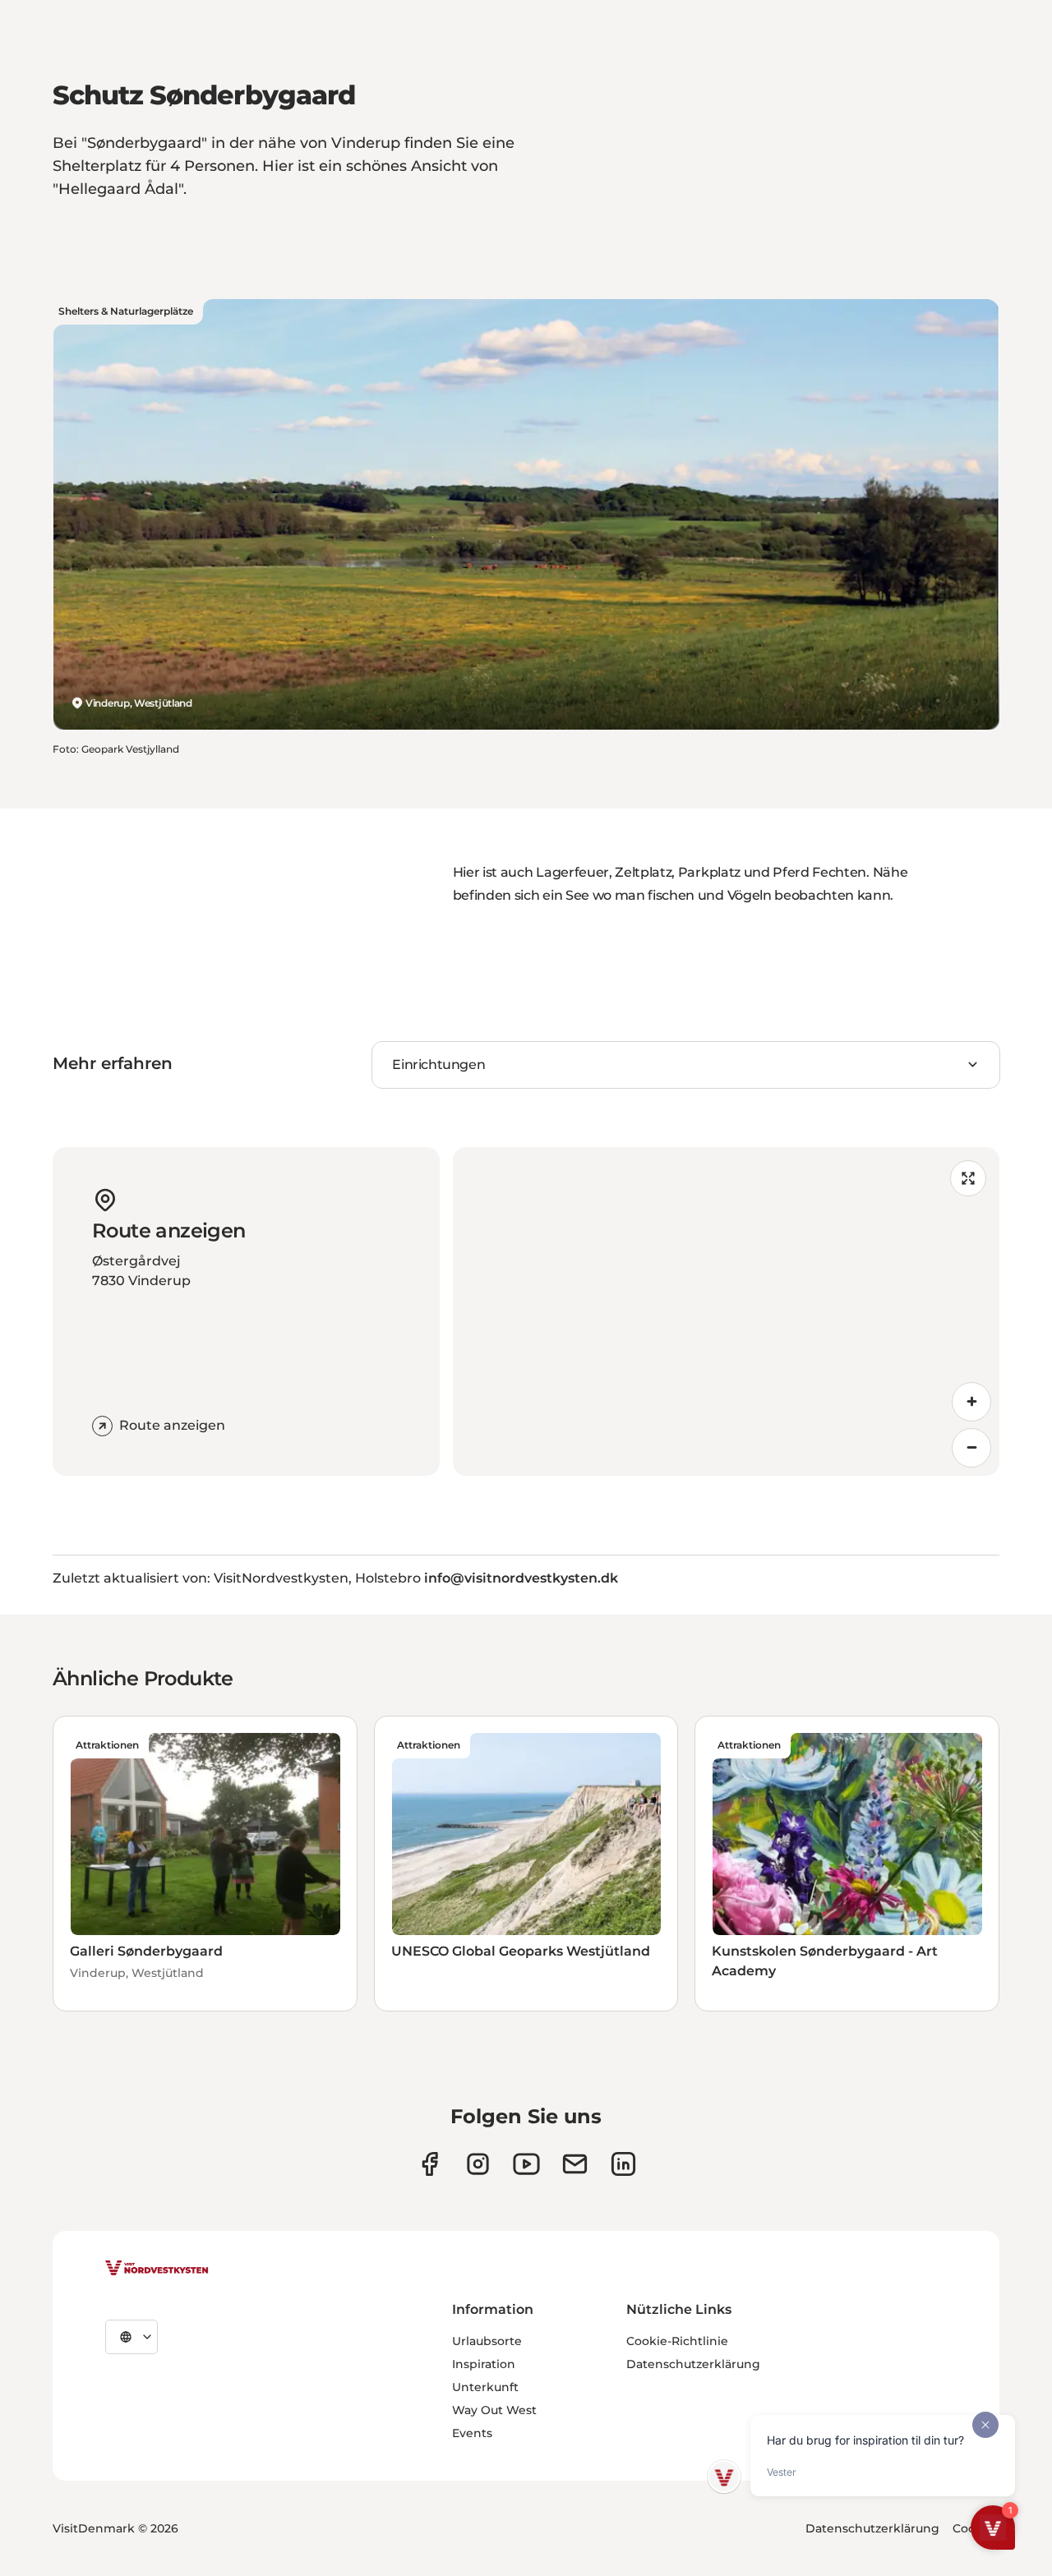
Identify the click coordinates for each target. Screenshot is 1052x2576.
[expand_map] (968, 1178)
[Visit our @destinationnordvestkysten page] (526, 2164)
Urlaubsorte (487, 2341)
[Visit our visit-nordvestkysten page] (623, 2164)
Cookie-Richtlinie (677, 2341)
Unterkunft (485, 2387)
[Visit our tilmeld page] (575, 2164)
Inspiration (484, 2364)
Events (472, 2433)
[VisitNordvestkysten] (157, 2269)
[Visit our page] (429, 2164)
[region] (726, 1311)
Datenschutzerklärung (693, 2364)
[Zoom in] (971, 1402)
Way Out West (494, 2410)
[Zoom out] (971, 1448)
